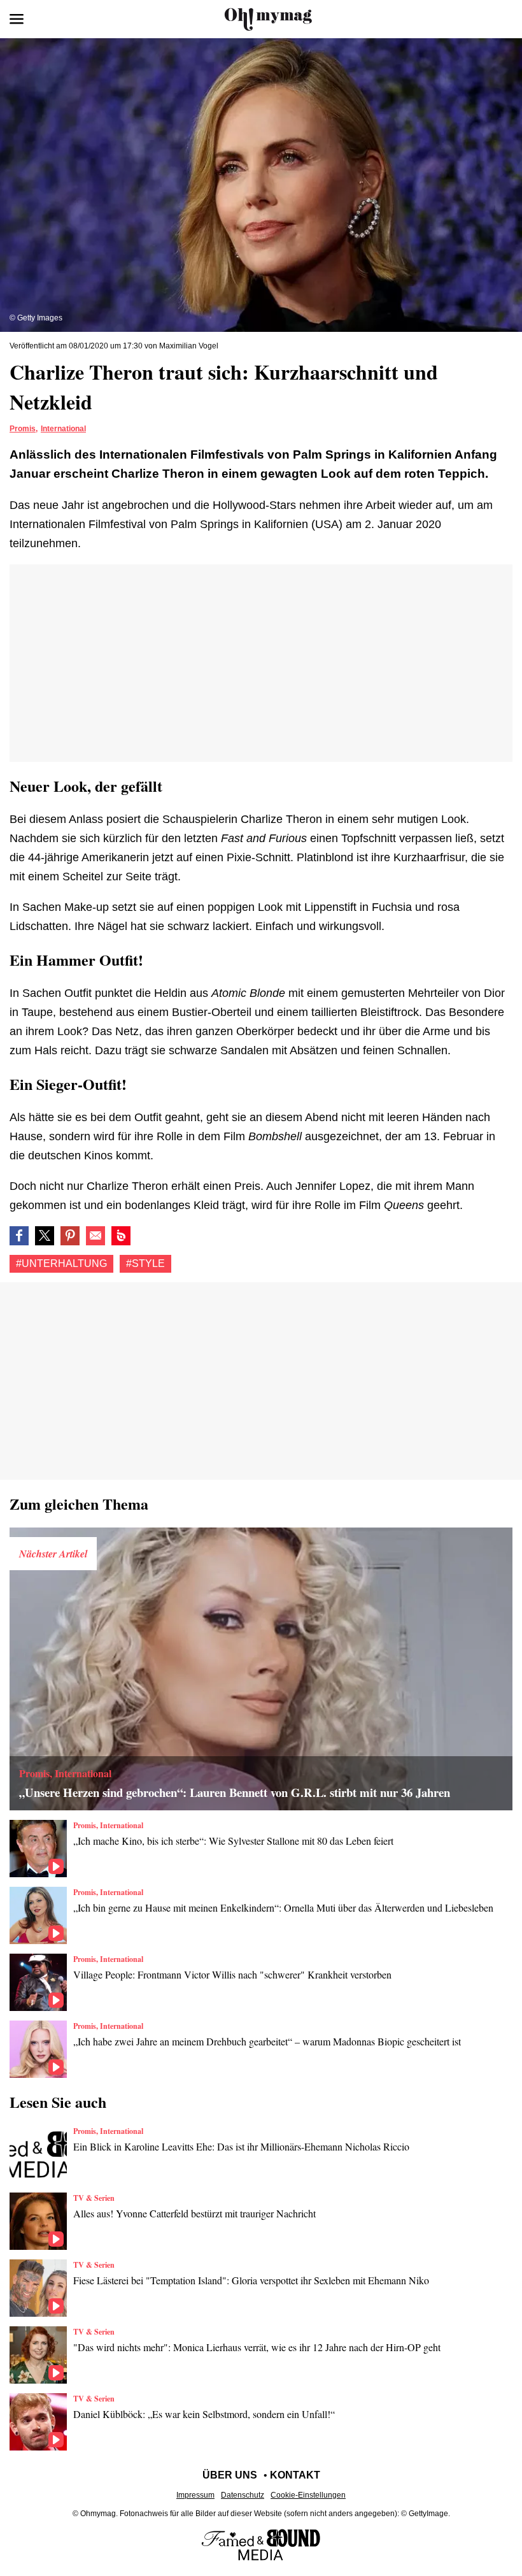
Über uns (230, 2475)
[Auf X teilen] (45, 1236)
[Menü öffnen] (17, 19)
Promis (23, 429)
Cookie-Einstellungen (308, 2495)
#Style (145, 1263)
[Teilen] (70, 1236)
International (63, 429)
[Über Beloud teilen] (121, 1236)
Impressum (195, 2495)
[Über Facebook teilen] (19, 1236)
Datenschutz (243, 2495)
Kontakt (295, 2475)
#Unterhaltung (61, 1263)
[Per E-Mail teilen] (95, 1236)
